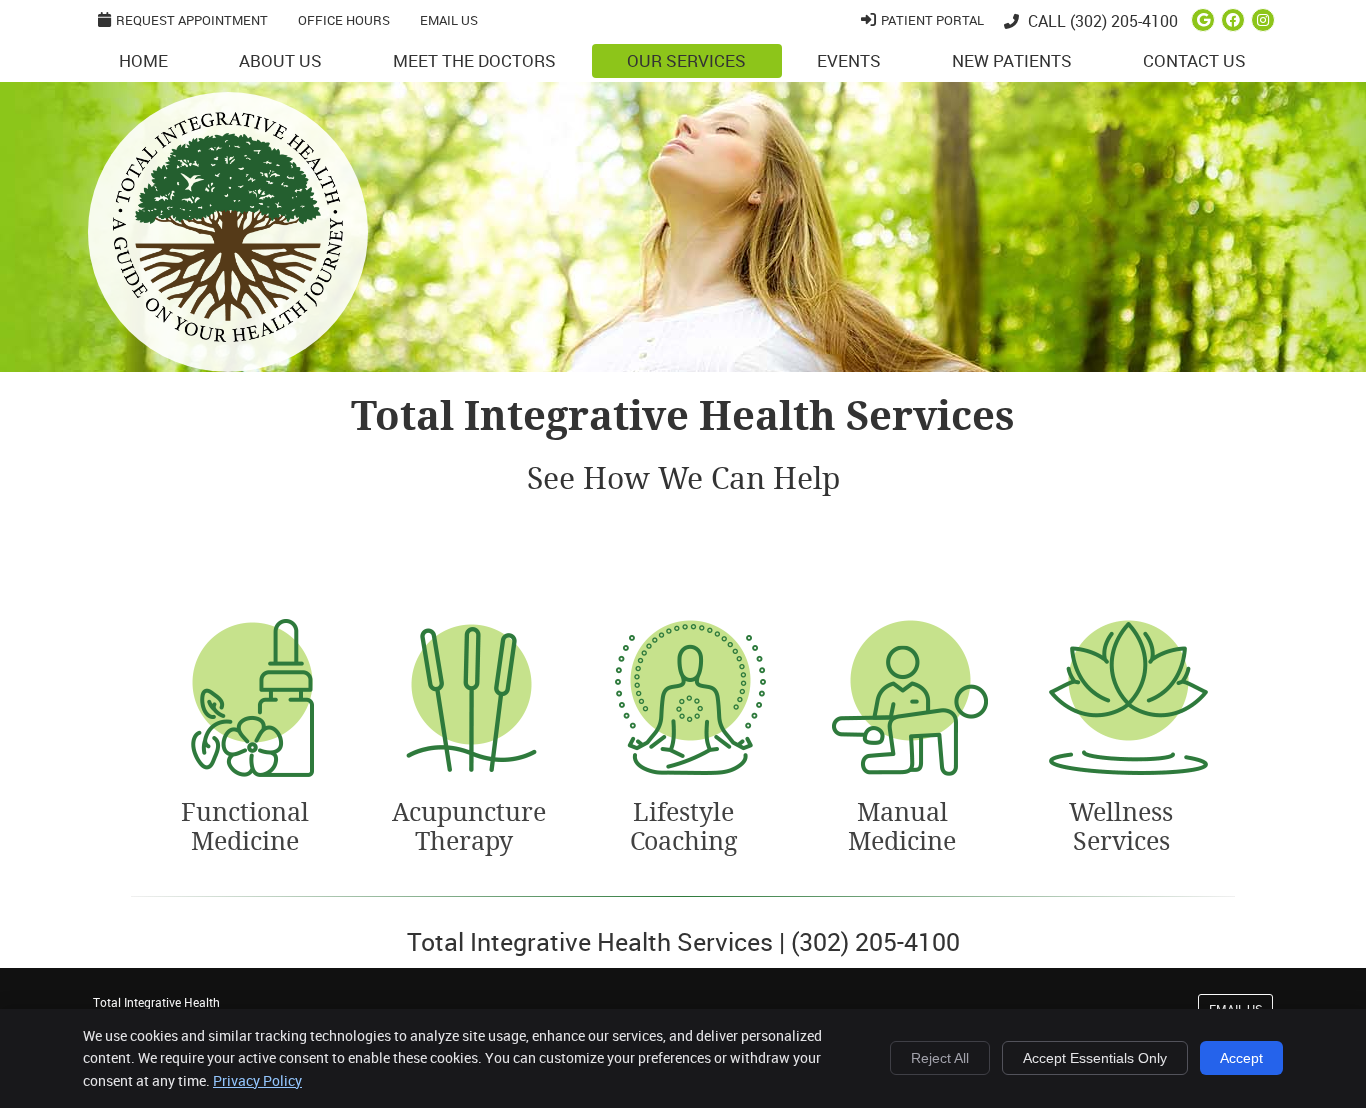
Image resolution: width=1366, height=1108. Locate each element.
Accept (1241, 1058)
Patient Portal (932, 20)
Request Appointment (192, 20)
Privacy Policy (257, 1080)
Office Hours (344, 20)
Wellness (1121, 827)
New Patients (1012, 60)
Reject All (940, 1058)
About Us (280, 60)
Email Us (449, 20)
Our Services (686, 60)
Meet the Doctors (474, 60)
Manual (902, 827)
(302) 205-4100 (1124, 21)
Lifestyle (683, 827)
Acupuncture (464, 827)
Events (849, 60)
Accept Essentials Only (1095, 1058)
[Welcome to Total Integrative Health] (228, 335)
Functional (245, 827)
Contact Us (1194, 60)
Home (143, 60)
